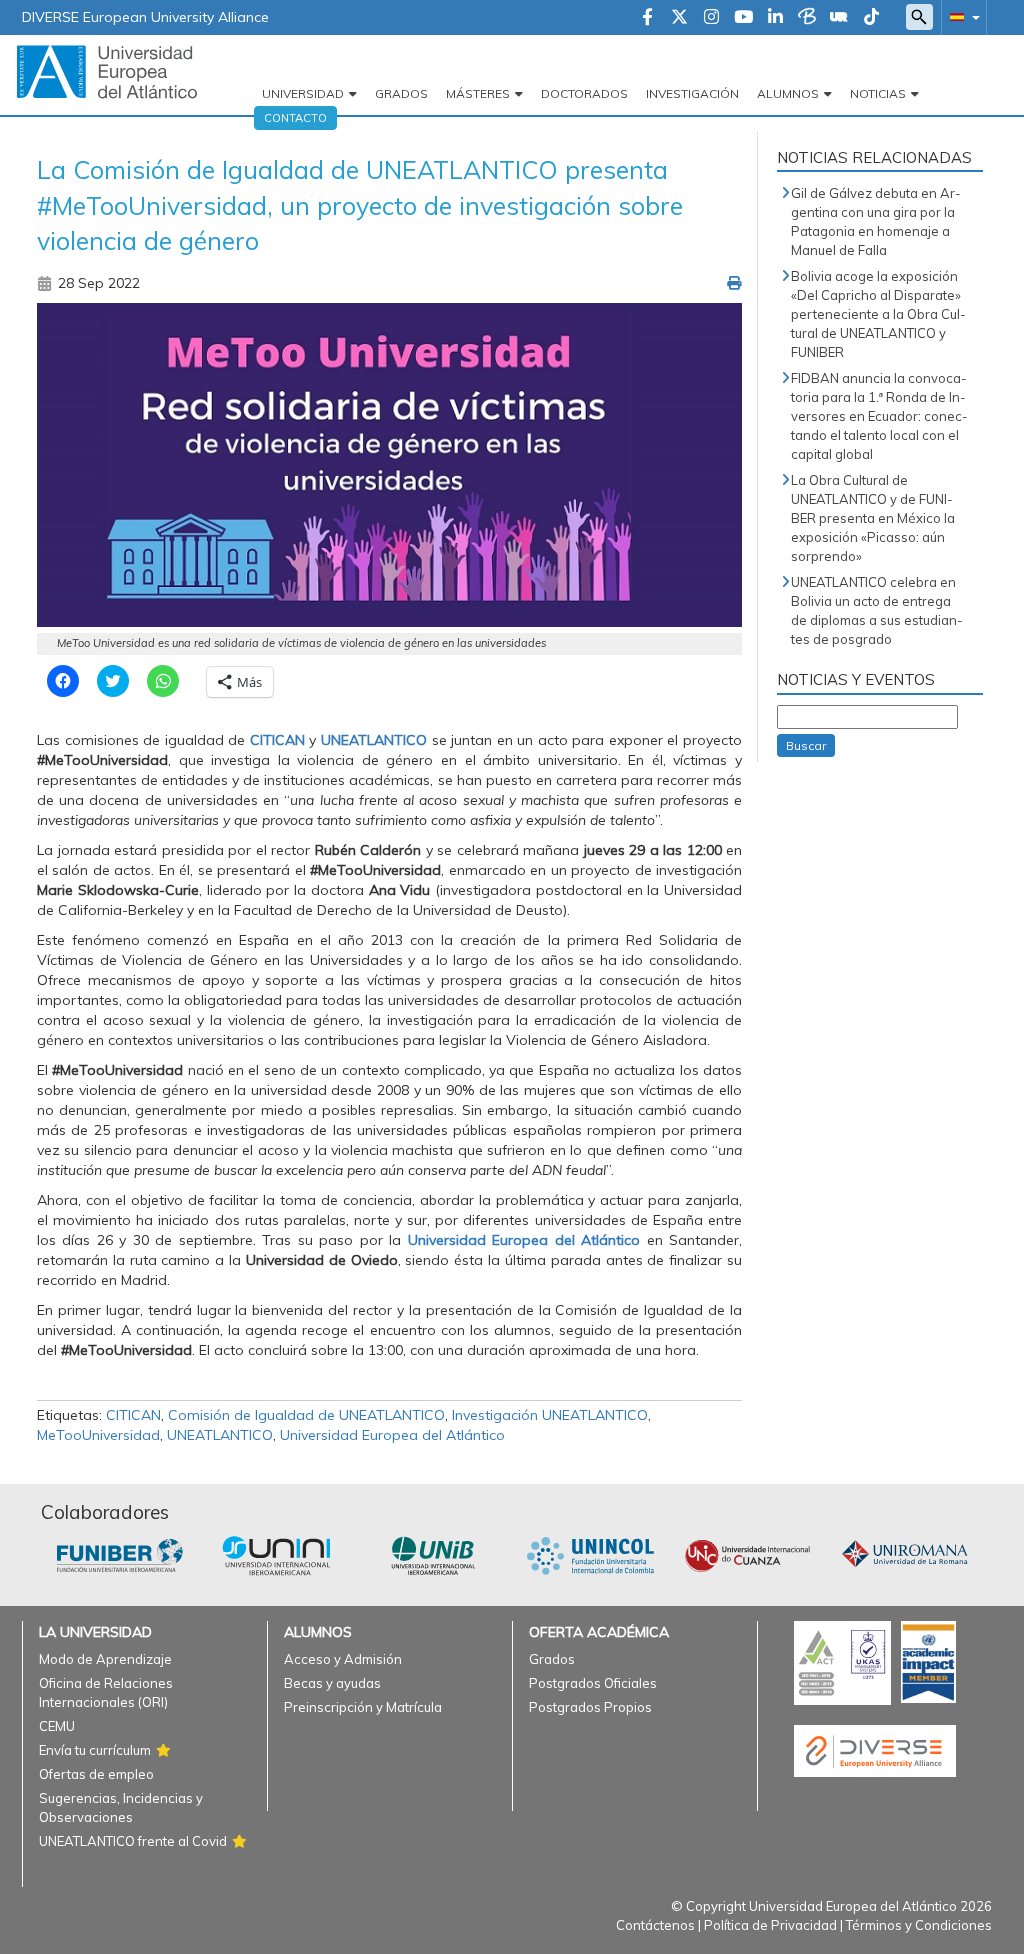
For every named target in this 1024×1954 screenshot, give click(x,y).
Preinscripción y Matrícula (363, 1707)
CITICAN (277, 740)
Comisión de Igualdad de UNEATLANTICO (306, 1415)
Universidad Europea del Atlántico (524, 1240)
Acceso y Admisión (343, 1659)
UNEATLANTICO (374, 740)
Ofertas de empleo (96, 1774)
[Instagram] (711, 18)
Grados (401, 93)
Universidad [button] (303, 93)
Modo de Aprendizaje (105, 1659)
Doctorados (584, 93)
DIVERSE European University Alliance (145, 17)
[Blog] (807, 18)
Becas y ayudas (332, 1683)
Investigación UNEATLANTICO (550, 1415)
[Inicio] (107, 71)
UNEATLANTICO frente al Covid (133, 1841)
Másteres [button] (478, 93)
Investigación (692, 93)
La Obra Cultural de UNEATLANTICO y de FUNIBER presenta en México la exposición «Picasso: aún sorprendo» (873, 518)
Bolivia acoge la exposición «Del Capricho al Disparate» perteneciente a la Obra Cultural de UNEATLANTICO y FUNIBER (878, 314)
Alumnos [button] (788, 93)
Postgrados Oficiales (593, 1683)
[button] (961, 16)
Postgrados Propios (590, 1707)
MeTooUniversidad (98, 1435)
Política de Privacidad (770, 1925)
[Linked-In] (775, 18)
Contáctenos (655, 1925)
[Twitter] (679, 18)
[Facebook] (647, 18)
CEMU (57, 1726)
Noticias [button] (878, 93)
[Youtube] (743, 18)
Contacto (295, 118)
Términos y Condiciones (919, 1925)
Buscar (806, 745)
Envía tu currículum (95, 1750)
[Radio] (839, 18)
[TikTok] (871, 18)
